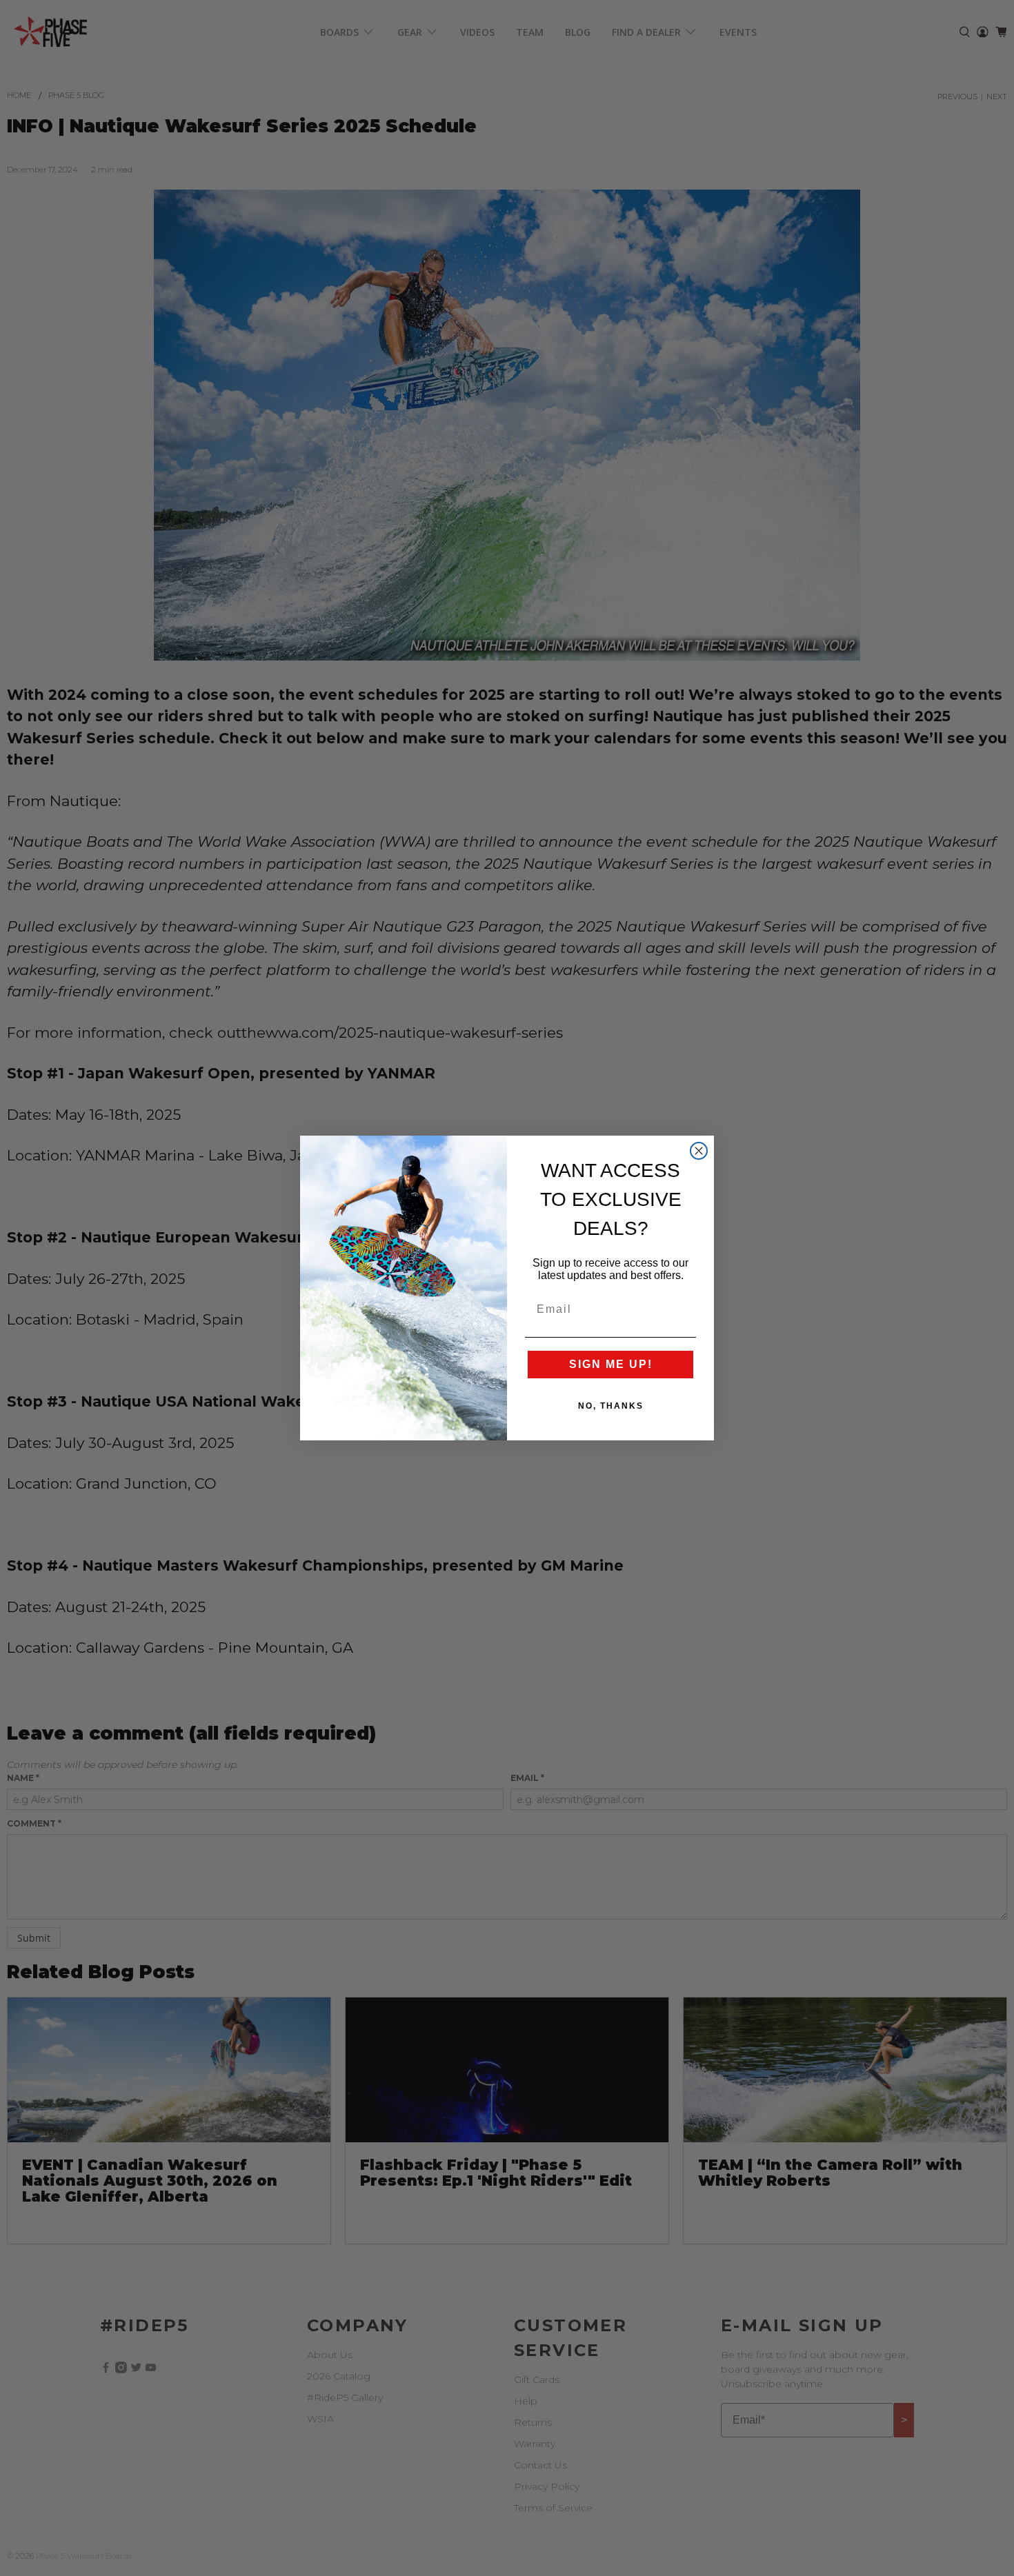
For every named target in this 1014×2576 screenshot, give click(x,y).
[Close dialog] (699, 1151)
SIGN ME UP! (611, 1364)
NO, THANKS (611, 1406)
